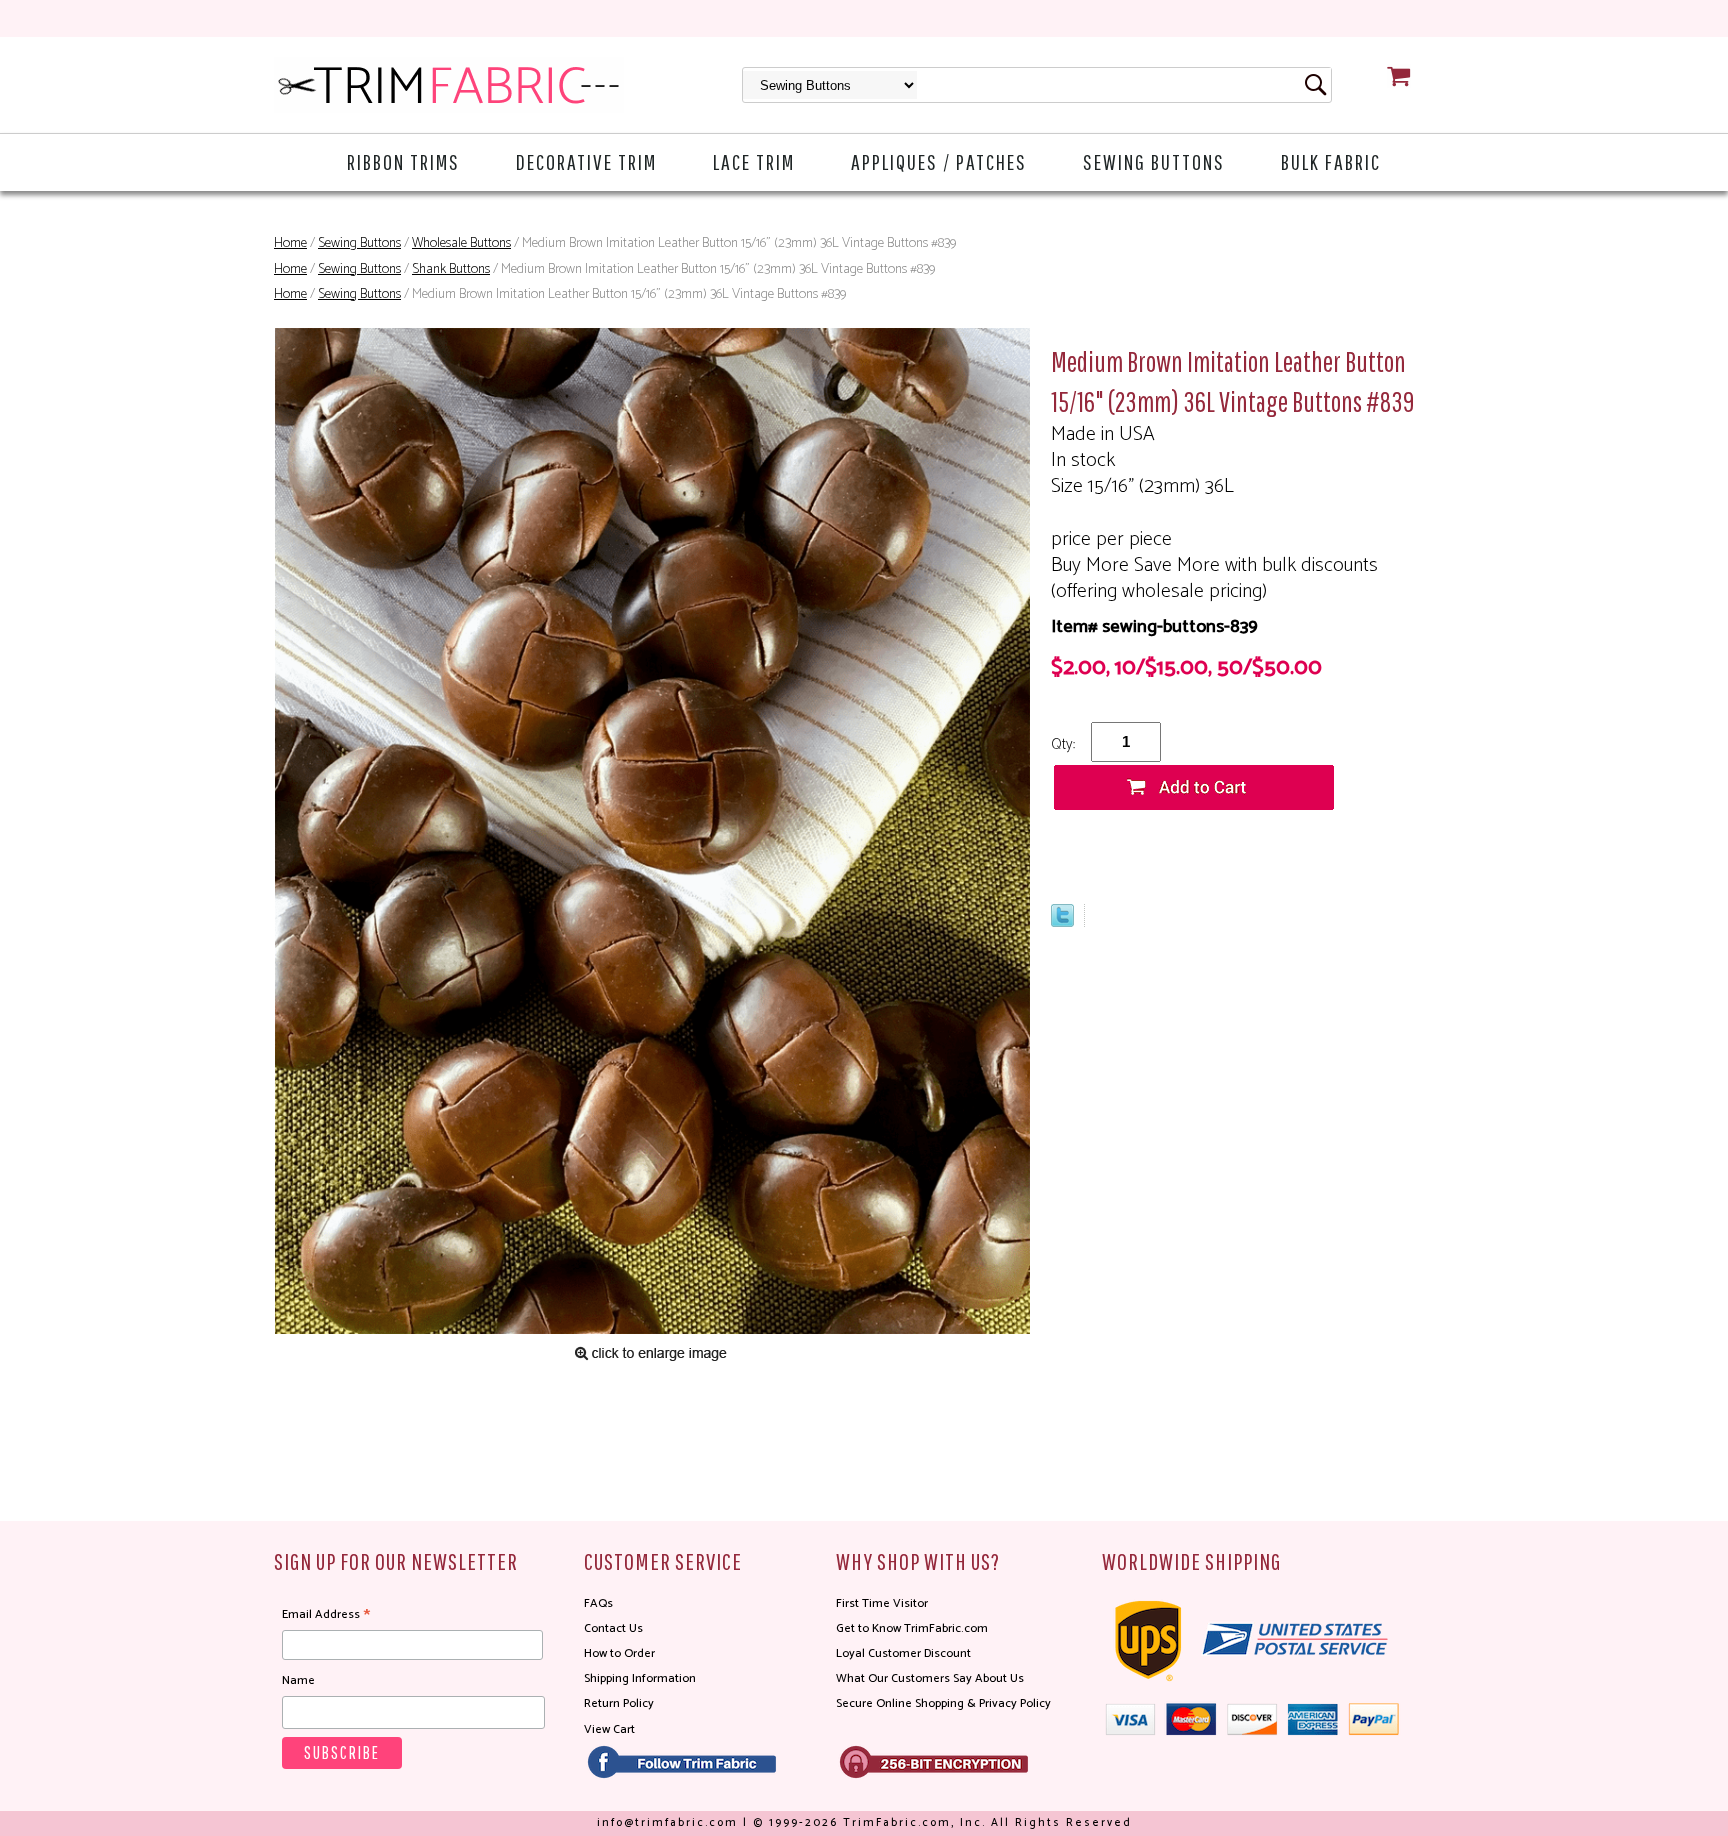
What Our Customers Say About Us (930, 1678)
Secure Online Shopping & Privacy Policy (943, 1703)
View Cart (609, 1729)
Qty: (1063, 744)
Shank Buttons (451, 269)
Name (298, 1680)
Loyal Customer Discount (903, 1653)
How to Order (619, 1653)
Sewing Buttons (1154, 161)
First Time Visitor (882, 1603)
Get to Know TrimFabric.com (912, 1628)
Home (290, 243)
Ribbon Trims (403, 161)
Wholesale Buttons (461, 243)
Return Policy (619, 1703)
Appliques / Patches (939, 161)
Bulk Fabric (1331, 161)
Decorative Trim (586, 161)
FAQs (598, 1603)
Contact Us (613, 1628)
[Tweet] (1062, 922)
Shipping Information (640, 1678)
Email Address (326, 1615)
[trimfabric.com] (449, 85)
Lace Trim (754, 161)
